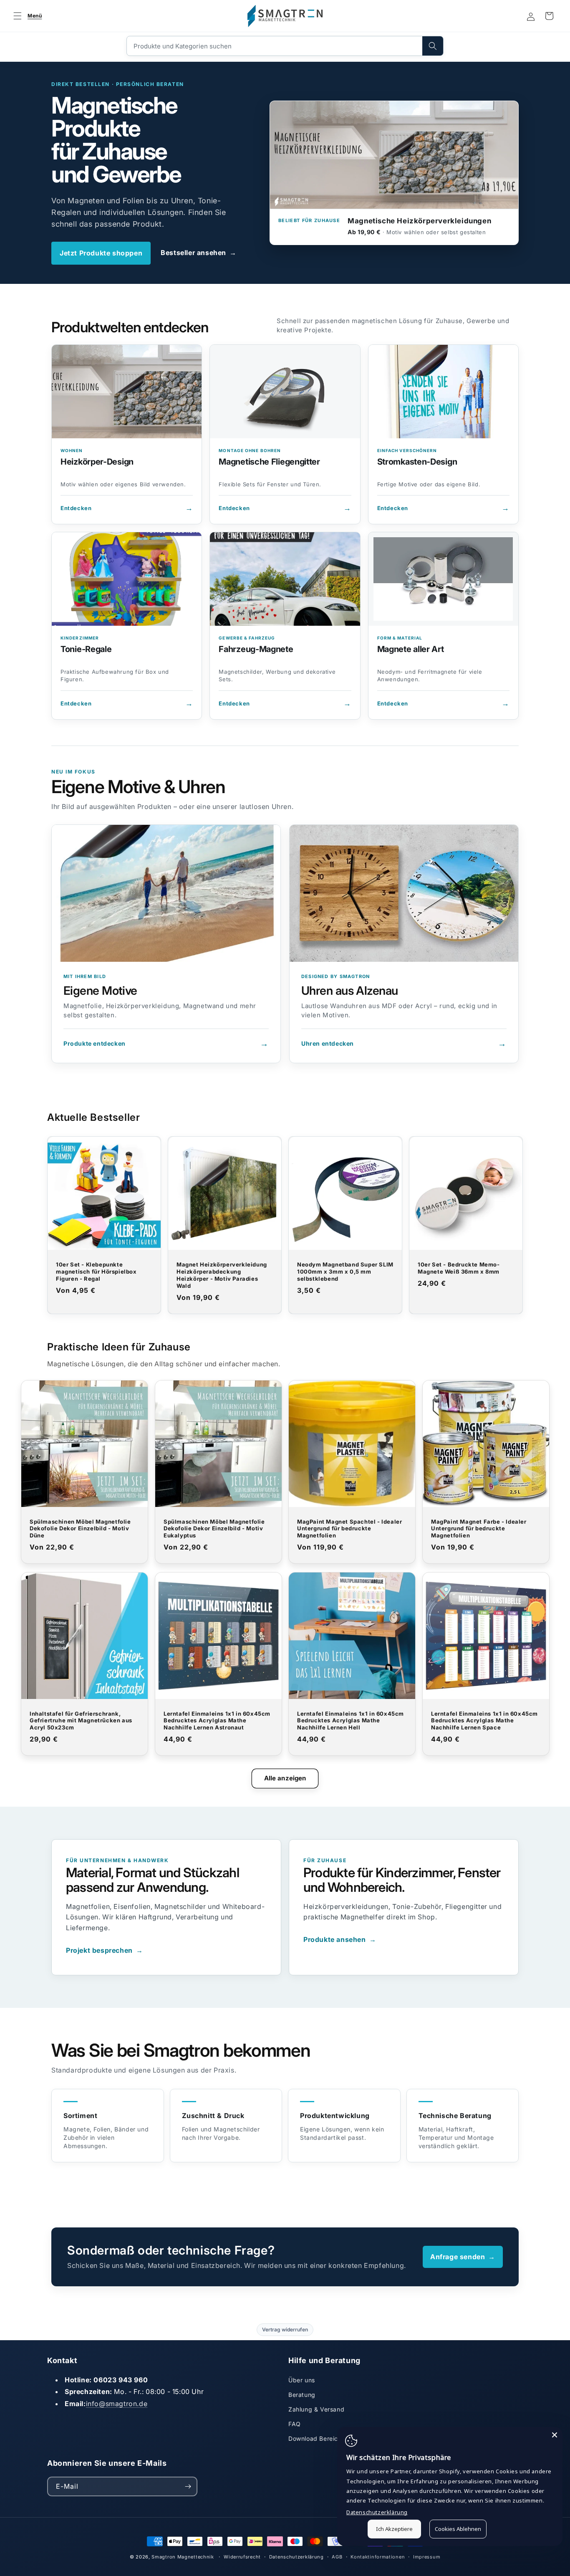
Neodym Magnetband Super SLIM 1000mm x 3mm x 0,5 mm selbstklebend (345, 1272)
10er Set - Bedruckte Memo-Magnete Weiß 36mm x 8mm (459, 1268)
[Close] (555, 2435)
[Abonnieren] (188, 2486)
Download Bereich (315, 2438)
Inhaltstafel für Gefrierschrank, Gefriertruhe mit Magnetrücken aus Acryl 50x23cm (81, 1721)
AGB (337, 2557)
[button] (26, 16)
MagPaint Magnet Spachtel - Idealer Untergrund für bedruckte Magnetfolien (349, 1529)
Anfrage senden (463, 2257)
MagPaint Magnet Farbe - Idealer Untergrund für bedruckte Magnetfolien (479, 1529)
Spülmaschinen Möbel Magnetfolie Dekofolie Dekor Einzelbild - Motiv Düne (80, 1529)
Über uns (302, 2380)
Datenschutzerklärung (296, 2557)
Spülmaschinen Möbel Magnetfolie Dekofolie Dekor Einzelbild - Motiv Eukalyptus (214, 1529)
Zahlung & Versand (316, 2409)
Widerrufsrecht (242, 2557)
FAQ (295, 2424)
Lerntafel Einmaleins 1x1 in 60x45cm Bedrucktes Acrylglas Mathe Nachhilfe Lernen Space (484, 1721)
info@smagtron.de (117, 2404)
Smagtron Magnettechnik (183, 2557)
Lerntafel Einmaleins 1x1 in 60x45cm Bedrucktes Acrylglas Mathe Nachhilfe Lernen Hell (351, 1721)
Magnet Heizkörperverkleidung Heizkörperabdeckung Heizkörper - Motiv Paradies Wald (222, 1275)
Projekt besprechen (104, 1950)
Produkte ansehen (340, 1939)
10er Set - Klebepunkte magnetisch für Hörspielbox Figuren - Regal (96, 1272)
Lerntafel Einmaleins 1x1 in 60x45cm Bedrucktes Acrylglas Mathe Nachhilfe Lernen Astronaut (217, 1721)
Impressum (427, 2557)
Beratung (302, 2395)
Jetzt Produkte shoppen (101, 253)
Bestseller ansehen (198, 253)
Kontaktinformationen (378, 2557)
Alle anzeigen (285, 1778)
